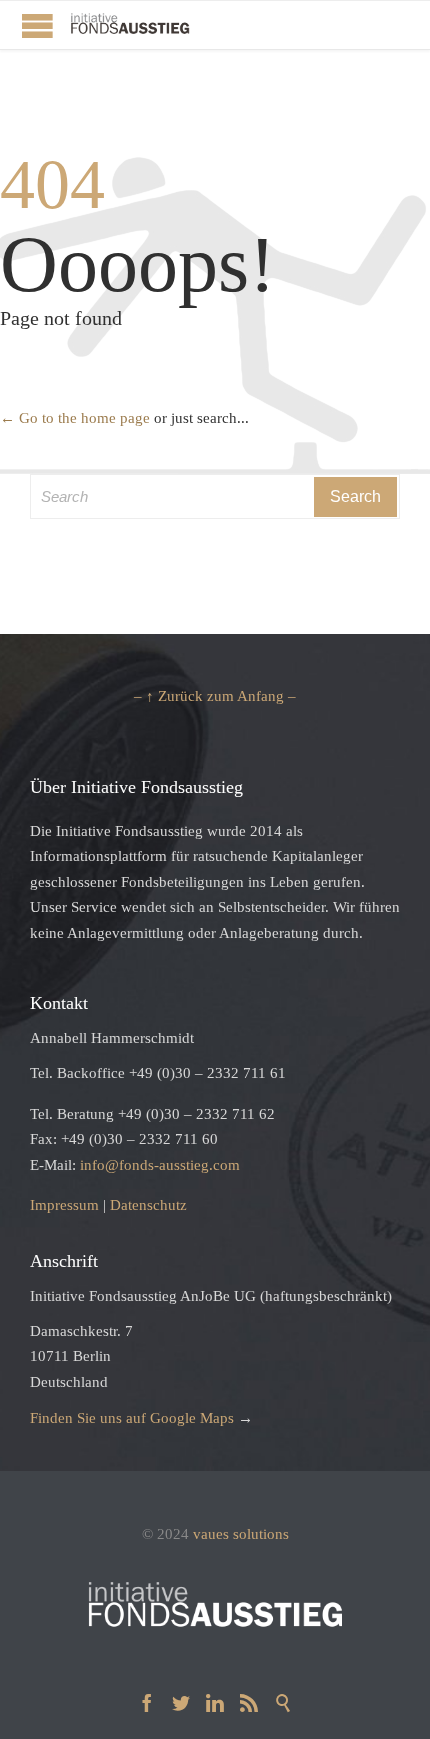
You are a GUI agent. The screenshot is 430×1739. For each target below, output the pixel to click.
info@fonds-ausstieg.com (160, 1165)
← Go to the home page (75, 418)
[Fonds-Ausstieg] (130, 25)
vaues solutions (241, 1534)
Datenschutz (148, 1205)
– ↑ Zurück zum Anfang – (215, 696)
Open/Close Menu (37, 25)
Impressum (64, 1205)
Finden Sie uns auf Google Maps (132, 1418)
